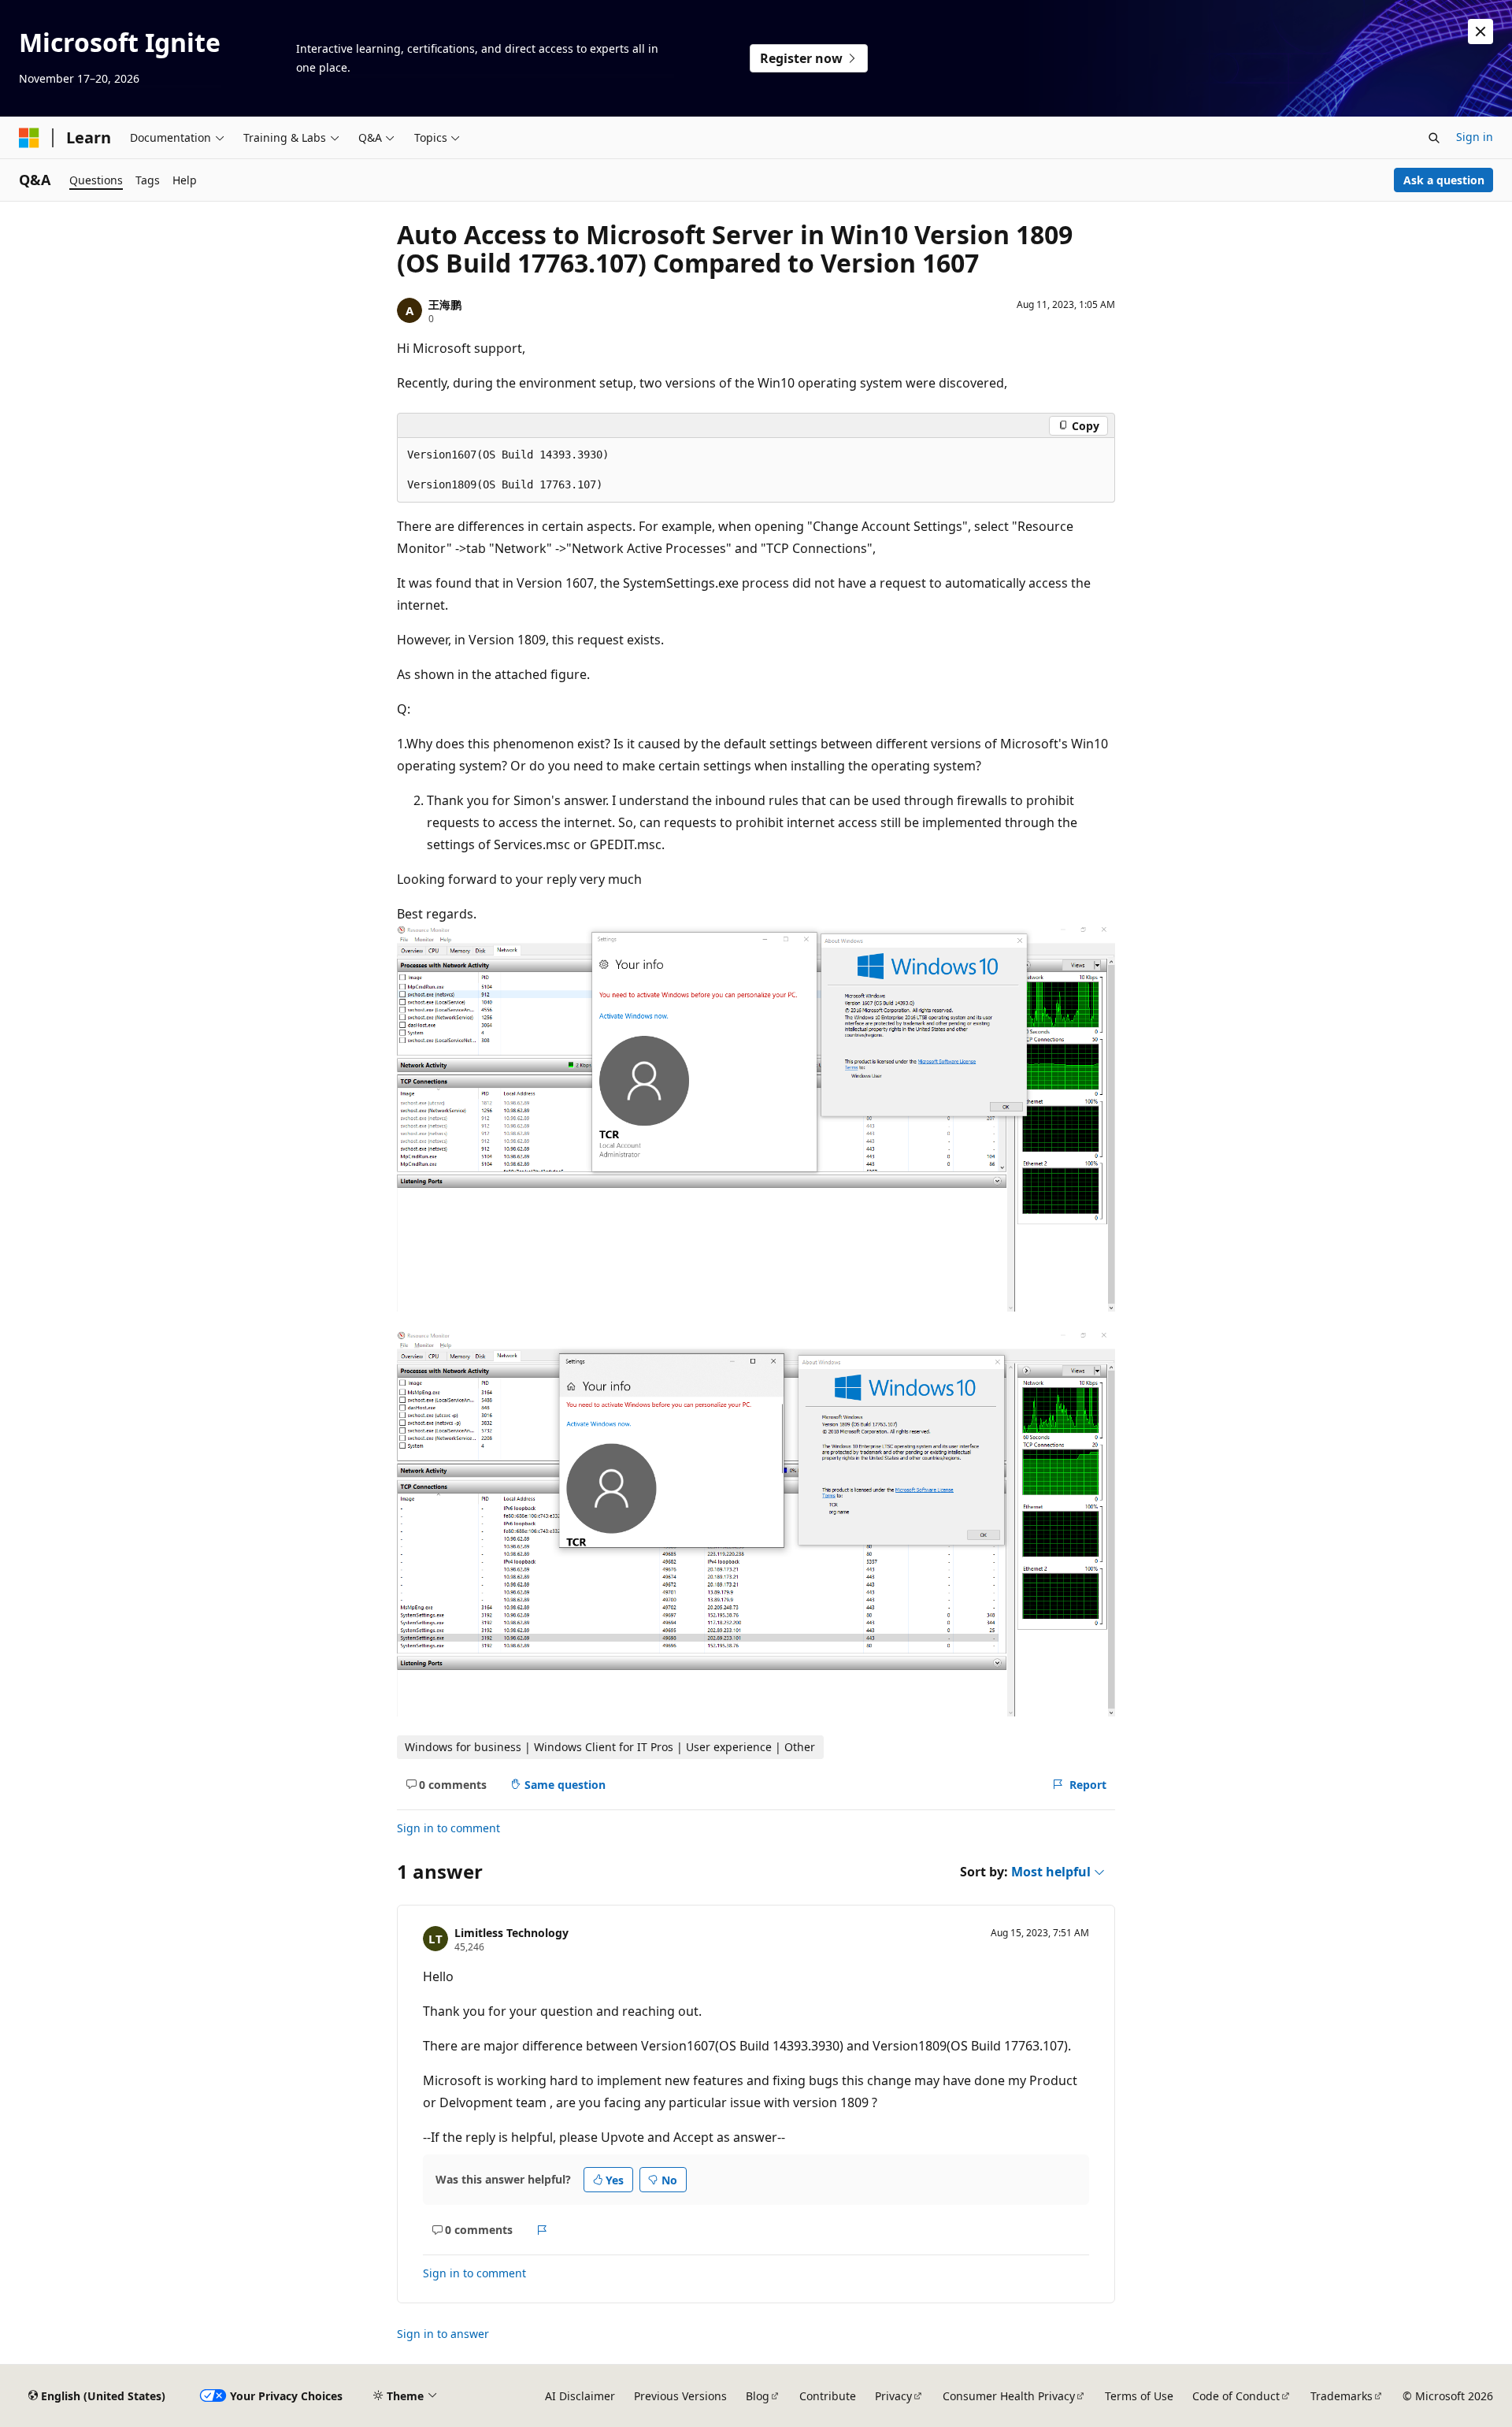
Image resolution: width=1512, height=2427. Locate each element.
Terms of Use (1139, 2396)
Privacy (893, 2396)
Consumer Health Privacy (1009, 2396)
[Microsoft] (29, 138)
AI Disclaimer (580, 2396)
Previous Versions (680, 2396)
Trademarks (1342, 2396)
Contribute (828, 2396)
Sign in (1475, 137)
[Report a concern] (542, 2230)
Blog (758, 2396)
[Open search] (1434, 138)
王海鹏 (445, 304)
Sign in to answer (443, 2334)
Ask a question (1444, 180)
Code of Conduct (1236, 2396)
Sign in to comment (448, 1828)
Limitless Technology (511, 1933)
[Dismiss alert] (1480, 32)
